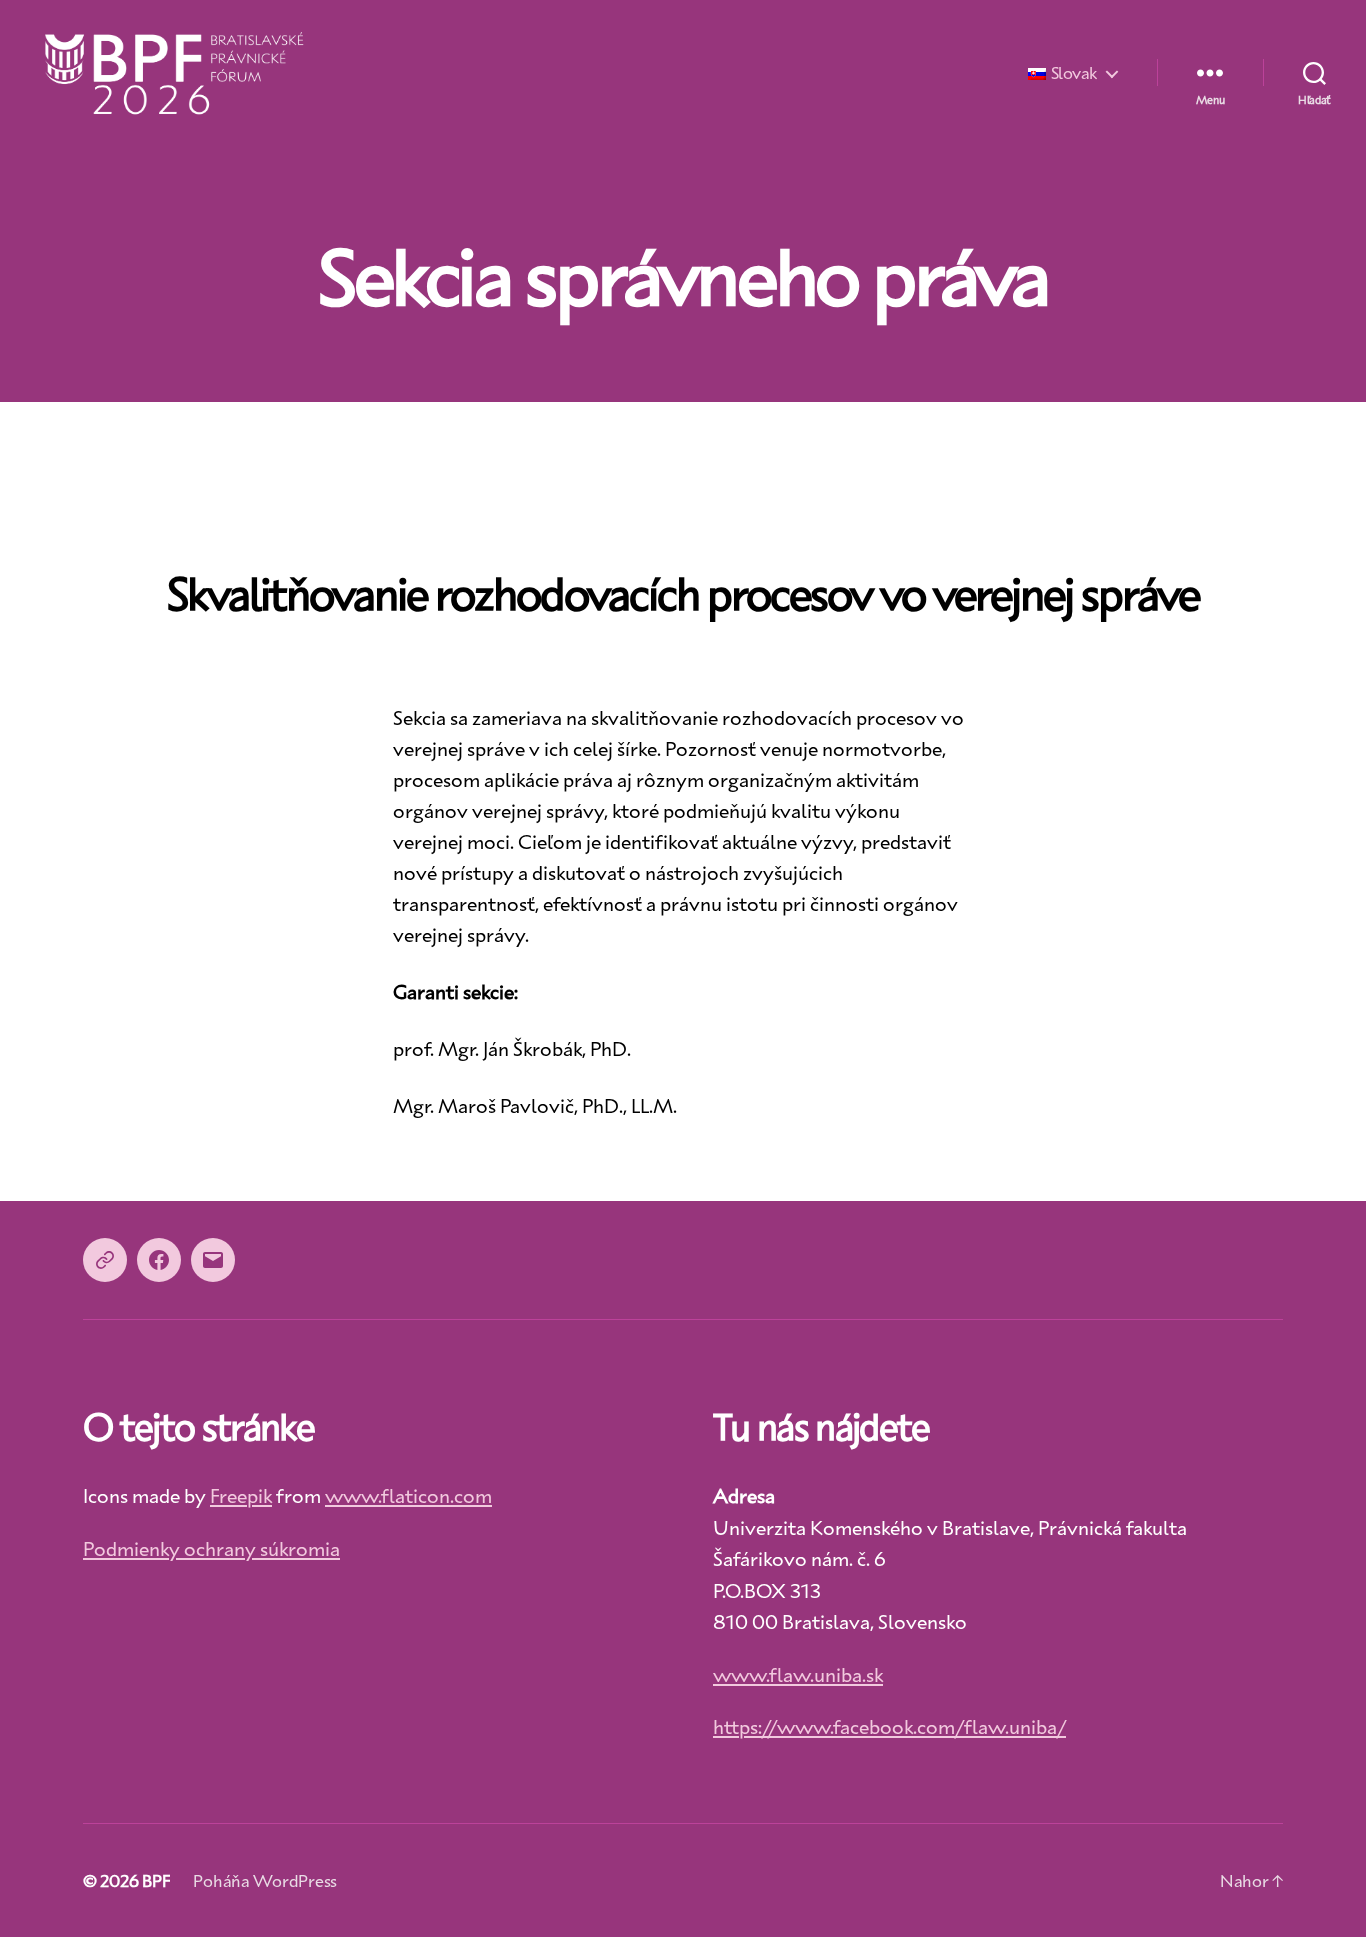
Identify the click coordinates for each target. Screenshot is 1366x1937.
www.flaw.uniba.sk (798, 1674)
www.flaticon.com (408, 1495)
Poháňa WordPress (265, 1880)
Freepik (241, 1495)
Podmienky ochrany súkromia (211, 1548)
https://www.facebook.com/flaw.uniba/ (889, 1726)
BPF (155, 1880)
